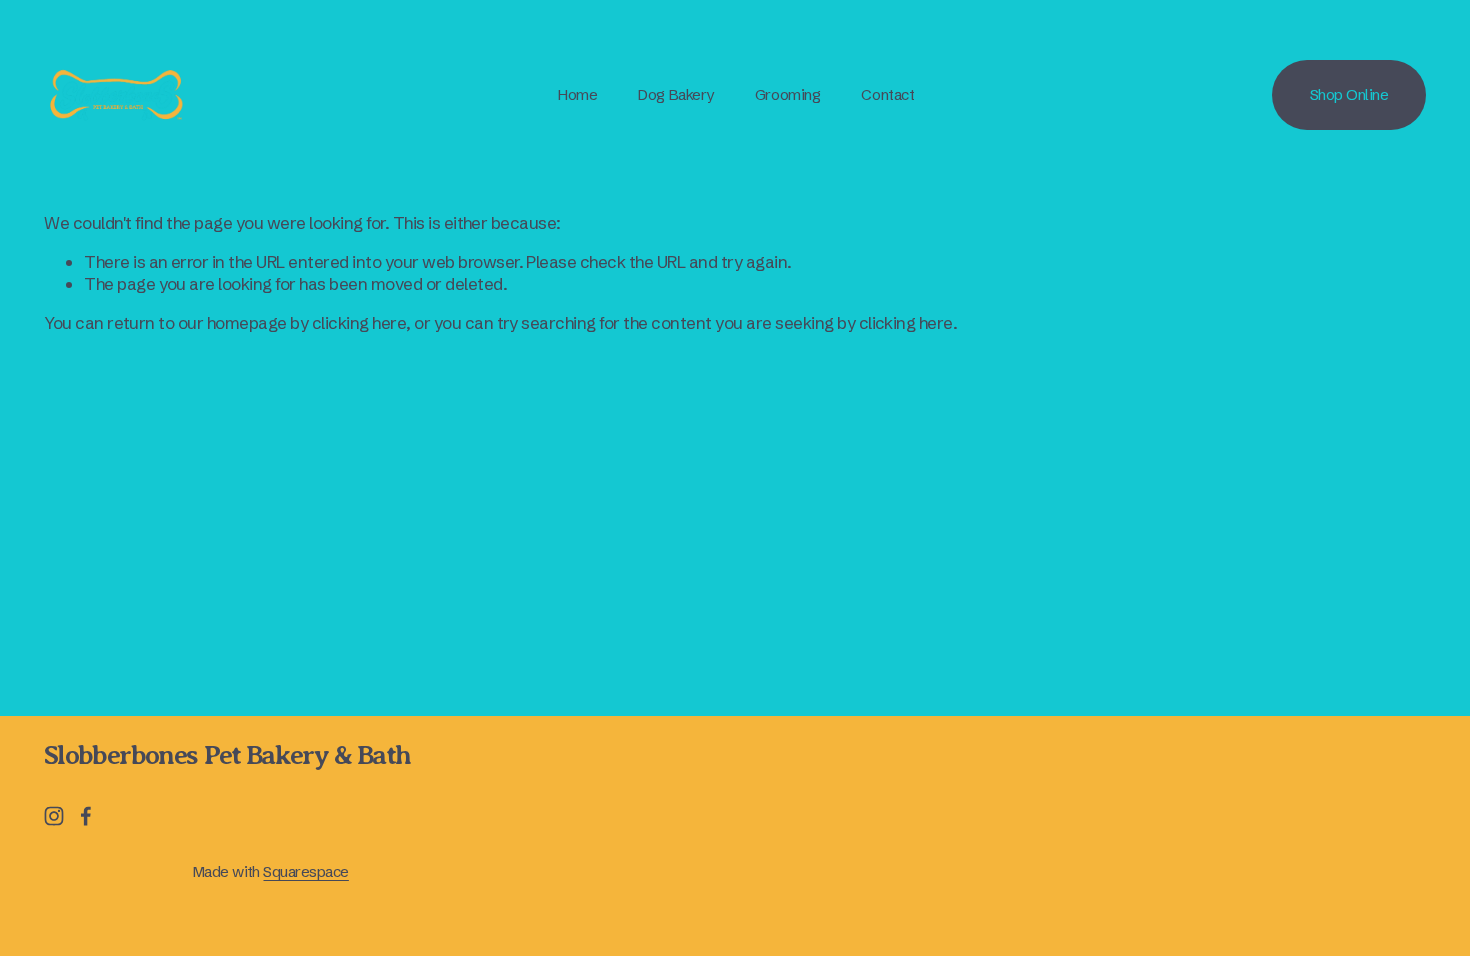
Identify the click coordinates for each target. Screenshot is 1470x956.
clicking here (359, 322)
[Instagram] (54, 816)
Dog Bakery (675, 94)
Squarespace (305, 871)
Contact (887, 94)
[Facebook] (86, 816)
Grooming (787, 94)
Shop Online (1349, 94)
